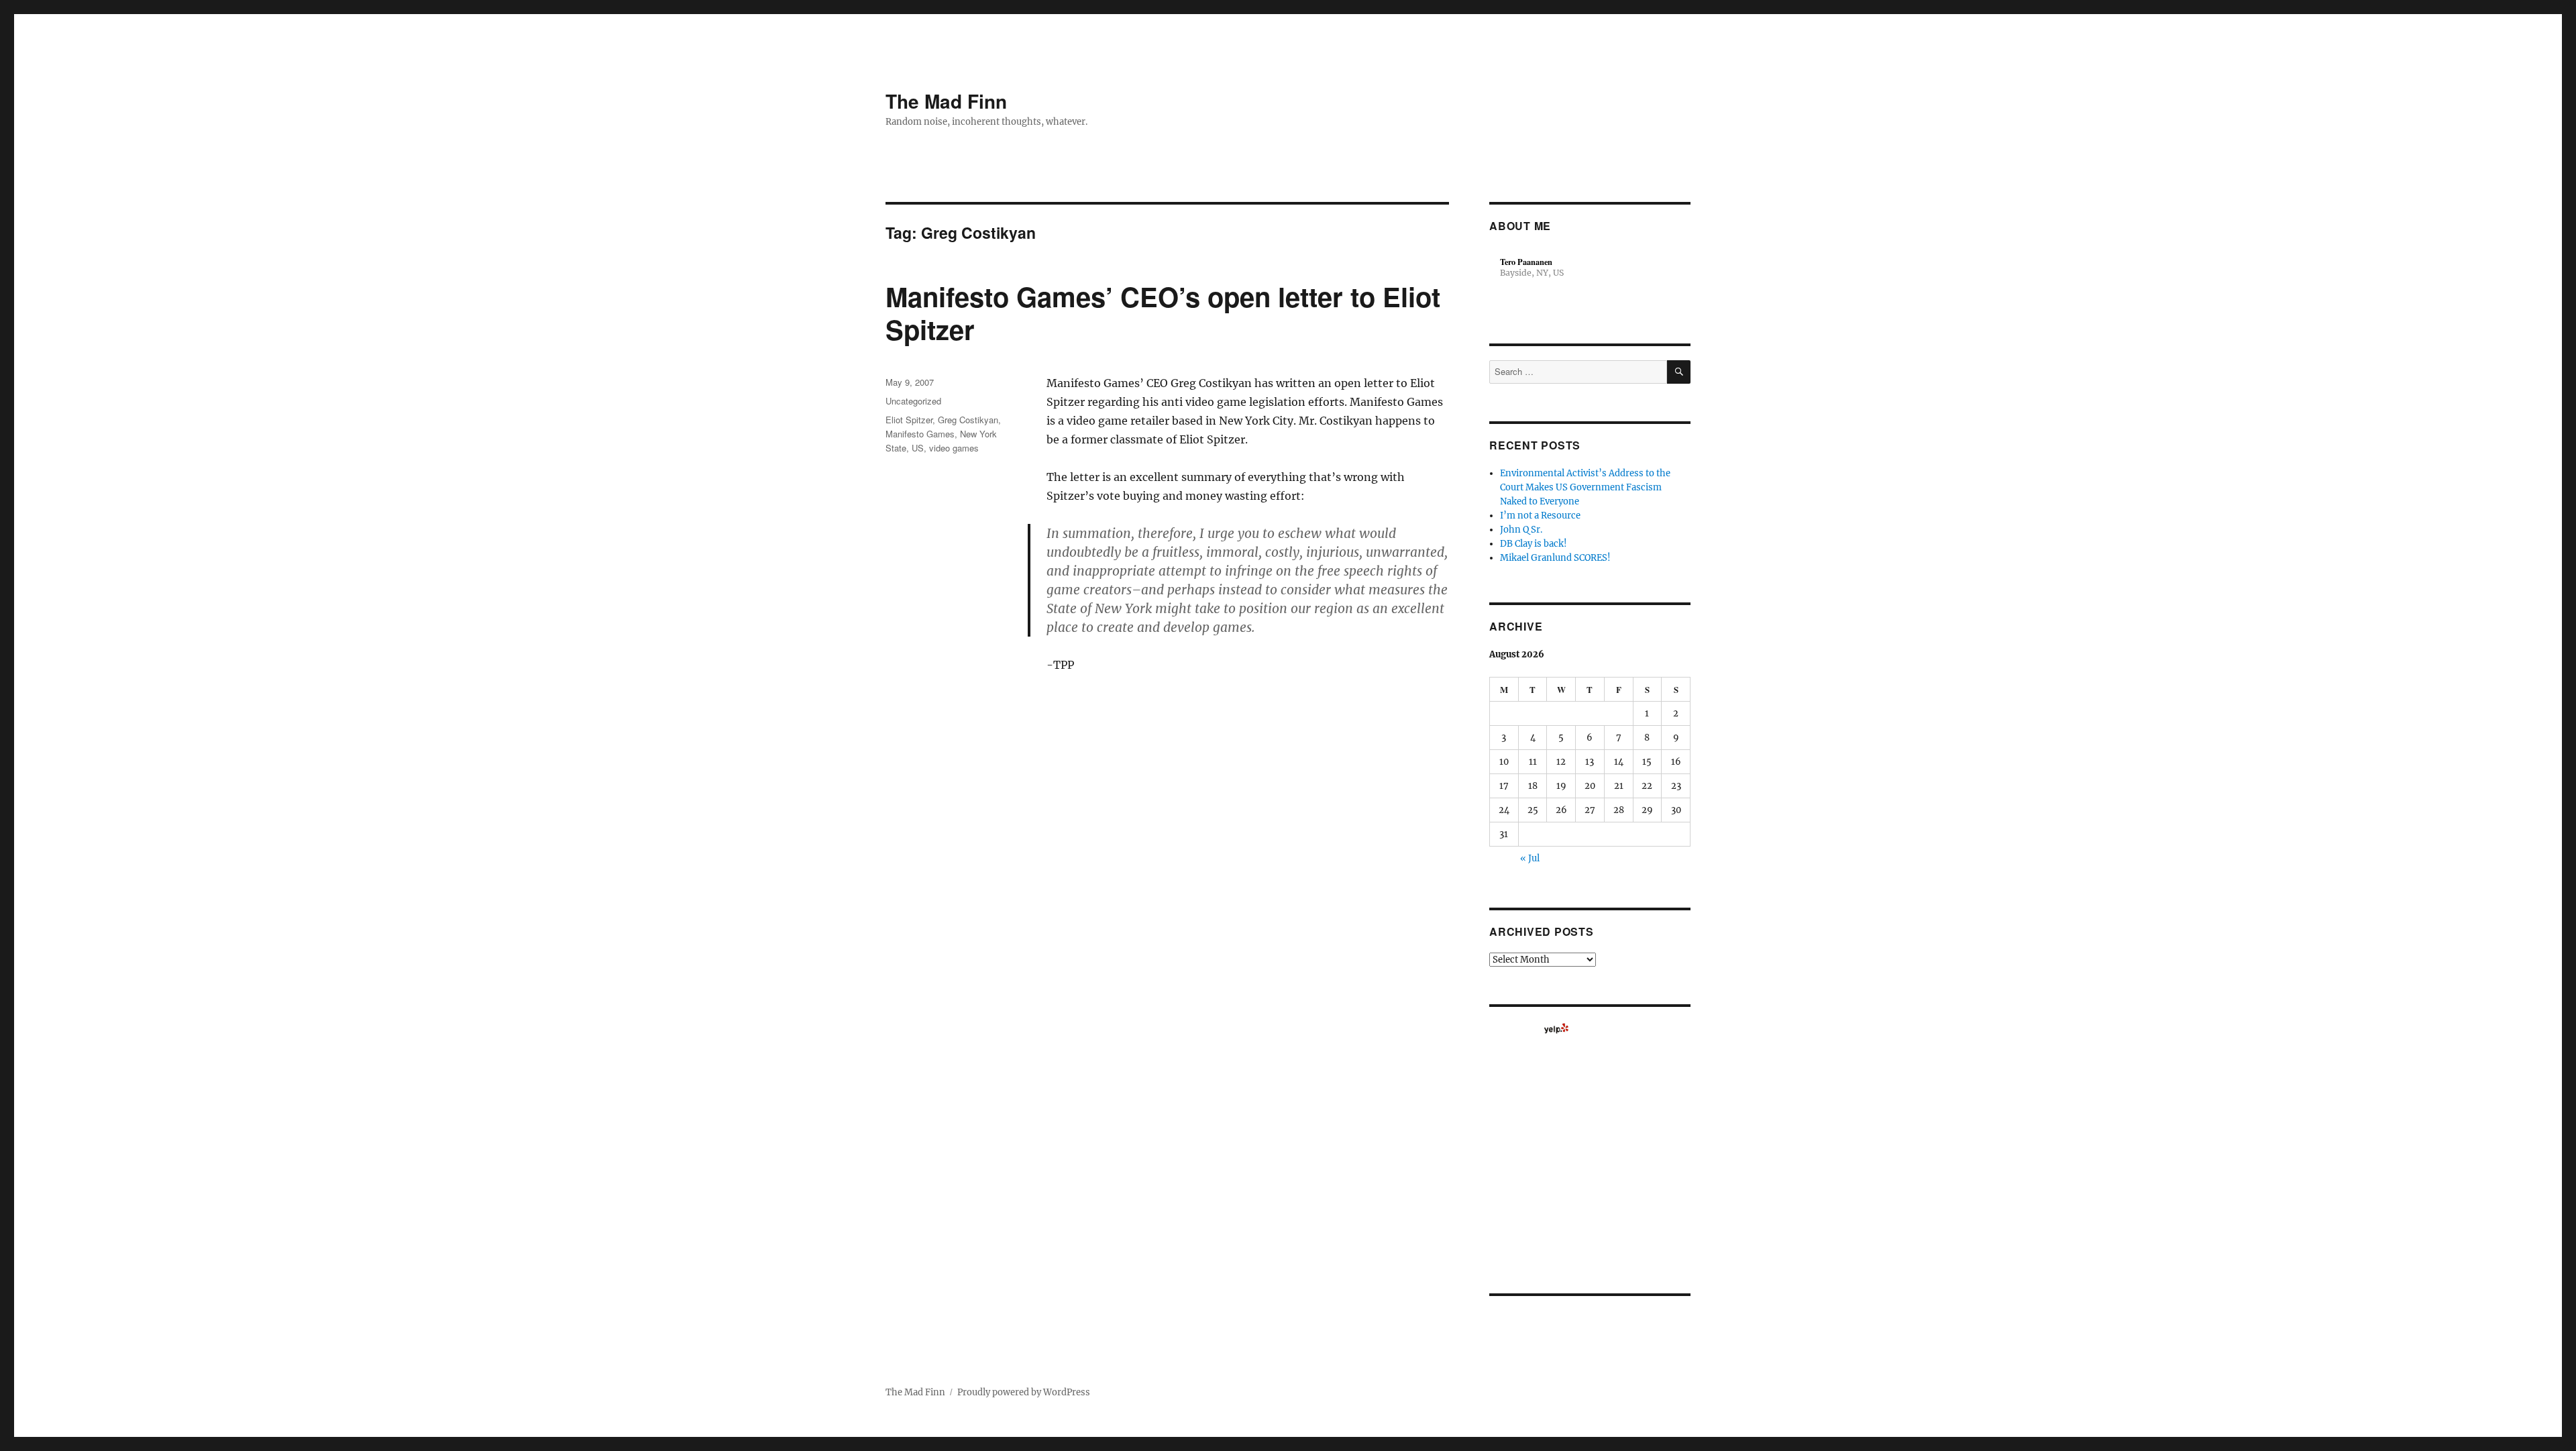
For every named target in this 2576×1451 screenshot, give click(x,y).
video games (954, 448)
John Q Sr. (1521, 530)
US (918, 448)
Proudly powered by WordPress (1024, 1392)
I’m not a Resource (1540, 516)
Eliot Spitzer (909, 420)
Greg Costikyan (968, 420)
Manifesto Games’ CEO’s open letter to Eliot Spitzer (1163, 313)
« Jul (1530, 858)
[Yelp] (1556, 1028)
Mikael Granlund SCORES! (1555, 558)
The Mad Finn (946, 101)
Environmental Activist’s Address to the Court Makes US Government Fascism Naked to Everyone (1585, 487)
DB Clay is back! (1534, 544)
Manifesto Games (920, 434)
